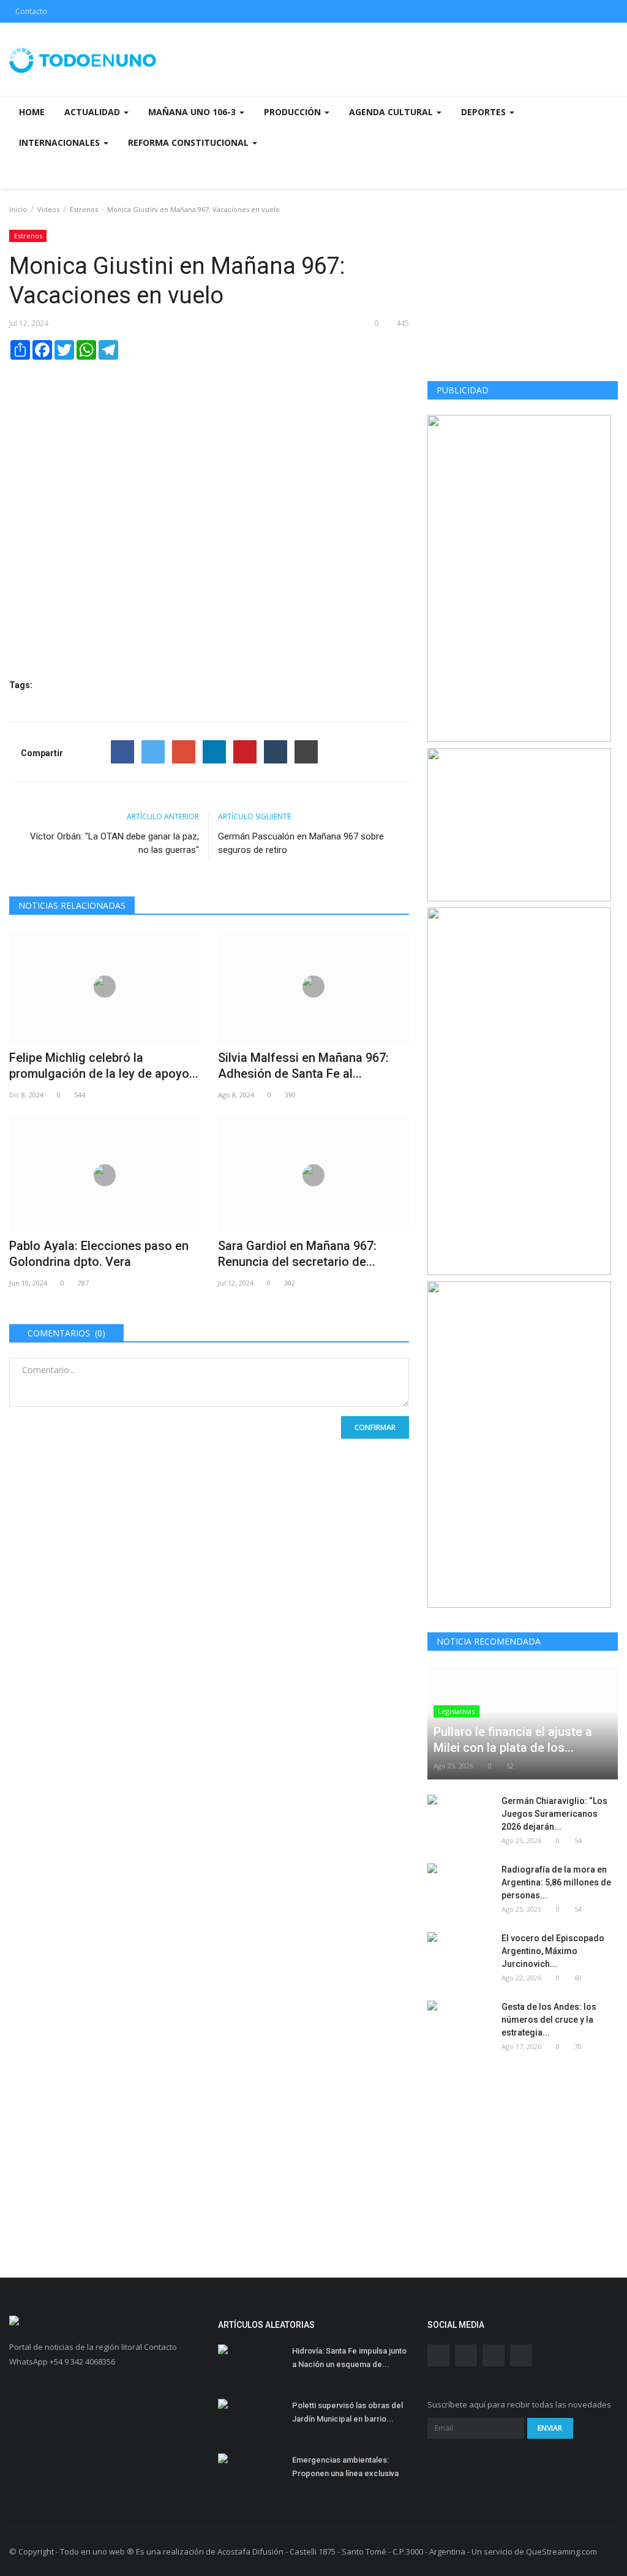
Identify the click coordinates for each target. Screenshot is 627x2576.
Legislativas (456, 1711)
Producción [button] (294, 112)
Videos (48, 209)
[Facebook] (122, 752)
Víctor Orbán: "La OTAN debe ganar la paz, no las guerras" (115, 843)
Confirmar (375, 1427)
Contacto (31, 11)
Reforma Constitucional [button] (190, 142)
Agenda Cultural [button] (392, 112)
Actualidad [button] (93, 112)
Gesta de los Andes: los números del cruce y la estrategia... (549, 2020)
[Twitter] (153, 752)
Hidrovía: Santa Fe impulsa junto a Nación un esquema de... (349, 2358)
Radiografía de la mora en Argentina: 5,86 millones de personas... (556, 1882)
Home (32, 112)
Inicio (18, 209)
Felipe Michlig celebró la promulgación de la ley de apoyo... (104, 1066)
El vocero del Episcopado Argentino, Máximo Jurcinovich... (553, 1951)
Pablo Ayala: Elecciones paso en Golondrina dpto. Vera (99, 1254)
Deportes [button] (485, 112)
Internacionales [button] (61, 142)
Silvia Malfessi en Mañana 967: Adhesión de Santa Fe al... (303, 1066)
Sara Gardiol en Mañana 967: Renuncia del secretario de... (297, 1254)
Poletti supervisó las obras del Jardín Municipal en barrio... (347, 2412)
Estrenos (84, 209)
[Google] (184, 752)
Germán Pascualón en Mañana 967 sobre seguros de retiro (301, 843)
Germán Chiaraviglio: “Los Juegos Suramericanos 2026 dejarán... (554, 1814)
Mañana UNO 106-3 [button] (193, 112)
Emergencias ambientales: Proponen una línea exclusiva (345, 2467)
